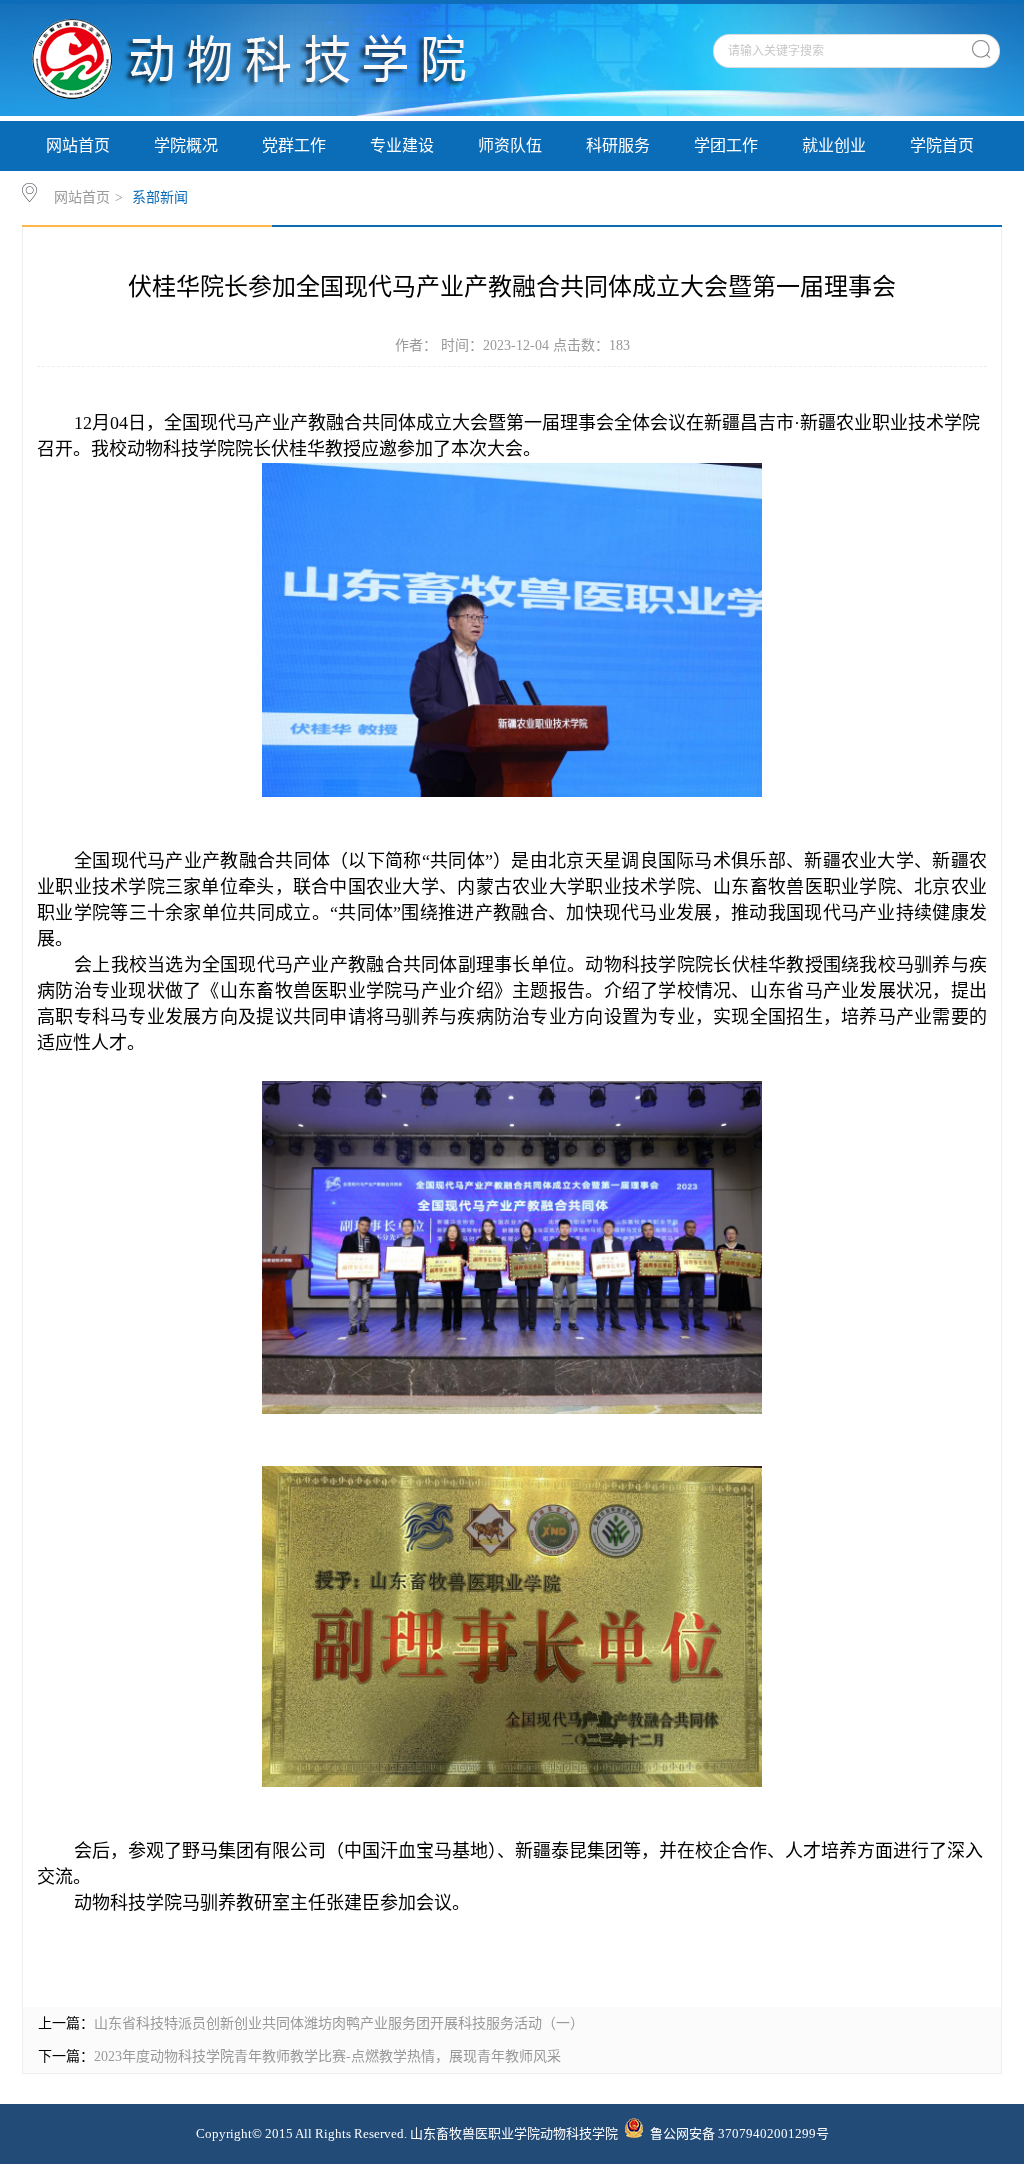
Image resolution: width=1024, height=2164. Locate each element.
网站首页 (78, 145)
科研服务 (618, 145)
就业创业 (834, 145)
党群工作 (294, 145)
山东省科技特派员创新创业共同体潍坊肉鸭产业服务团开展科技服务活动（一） (339, 2023)
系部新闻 (160, 197)
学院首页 (942, 145)
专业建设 (402, 145)
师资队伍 (510, 145)
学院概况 (186, 145)
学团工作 (726, 145)
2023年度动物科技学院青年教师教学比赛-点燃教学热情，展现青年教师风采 (327, 2056)
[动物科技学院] (279, 112)
